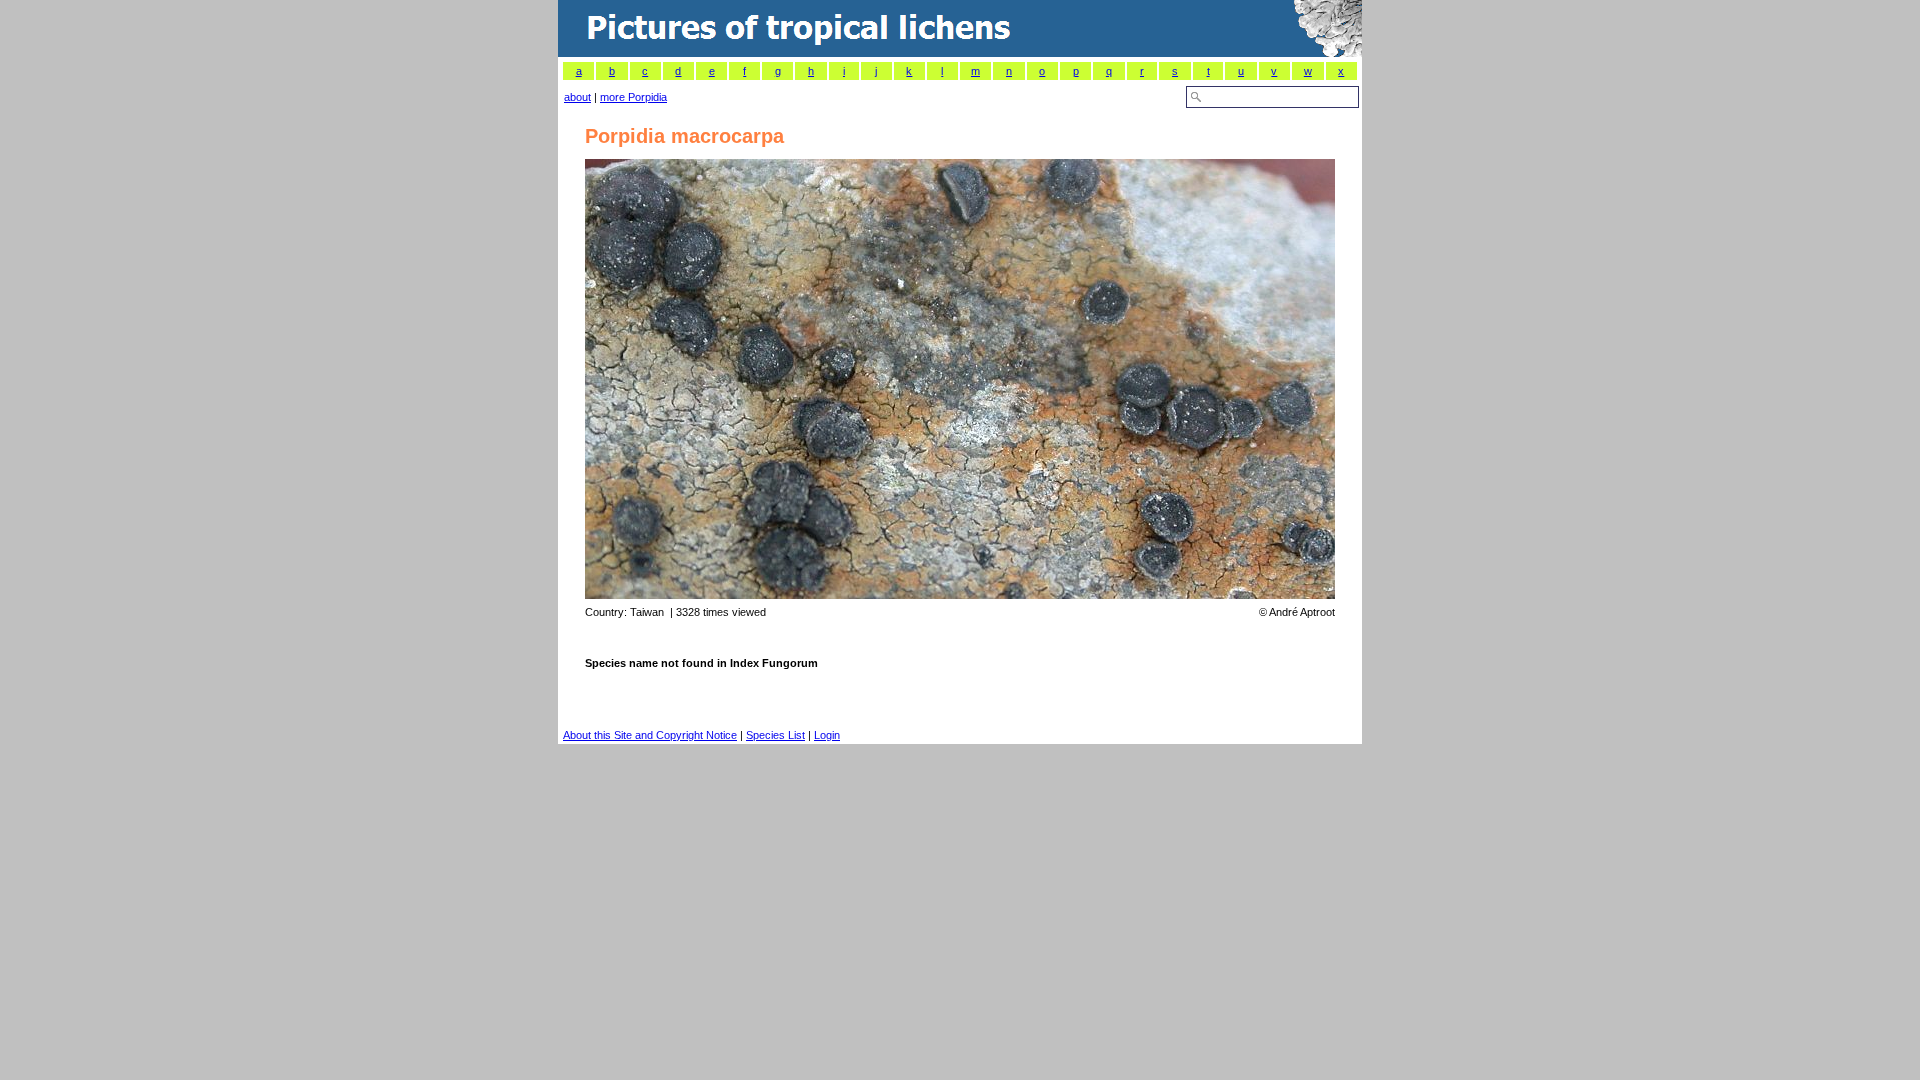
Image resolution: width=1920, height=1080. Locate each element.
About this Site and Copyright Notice (650, 735)
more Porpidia (633, 97)
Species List (775, 735)
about (577, 97)
